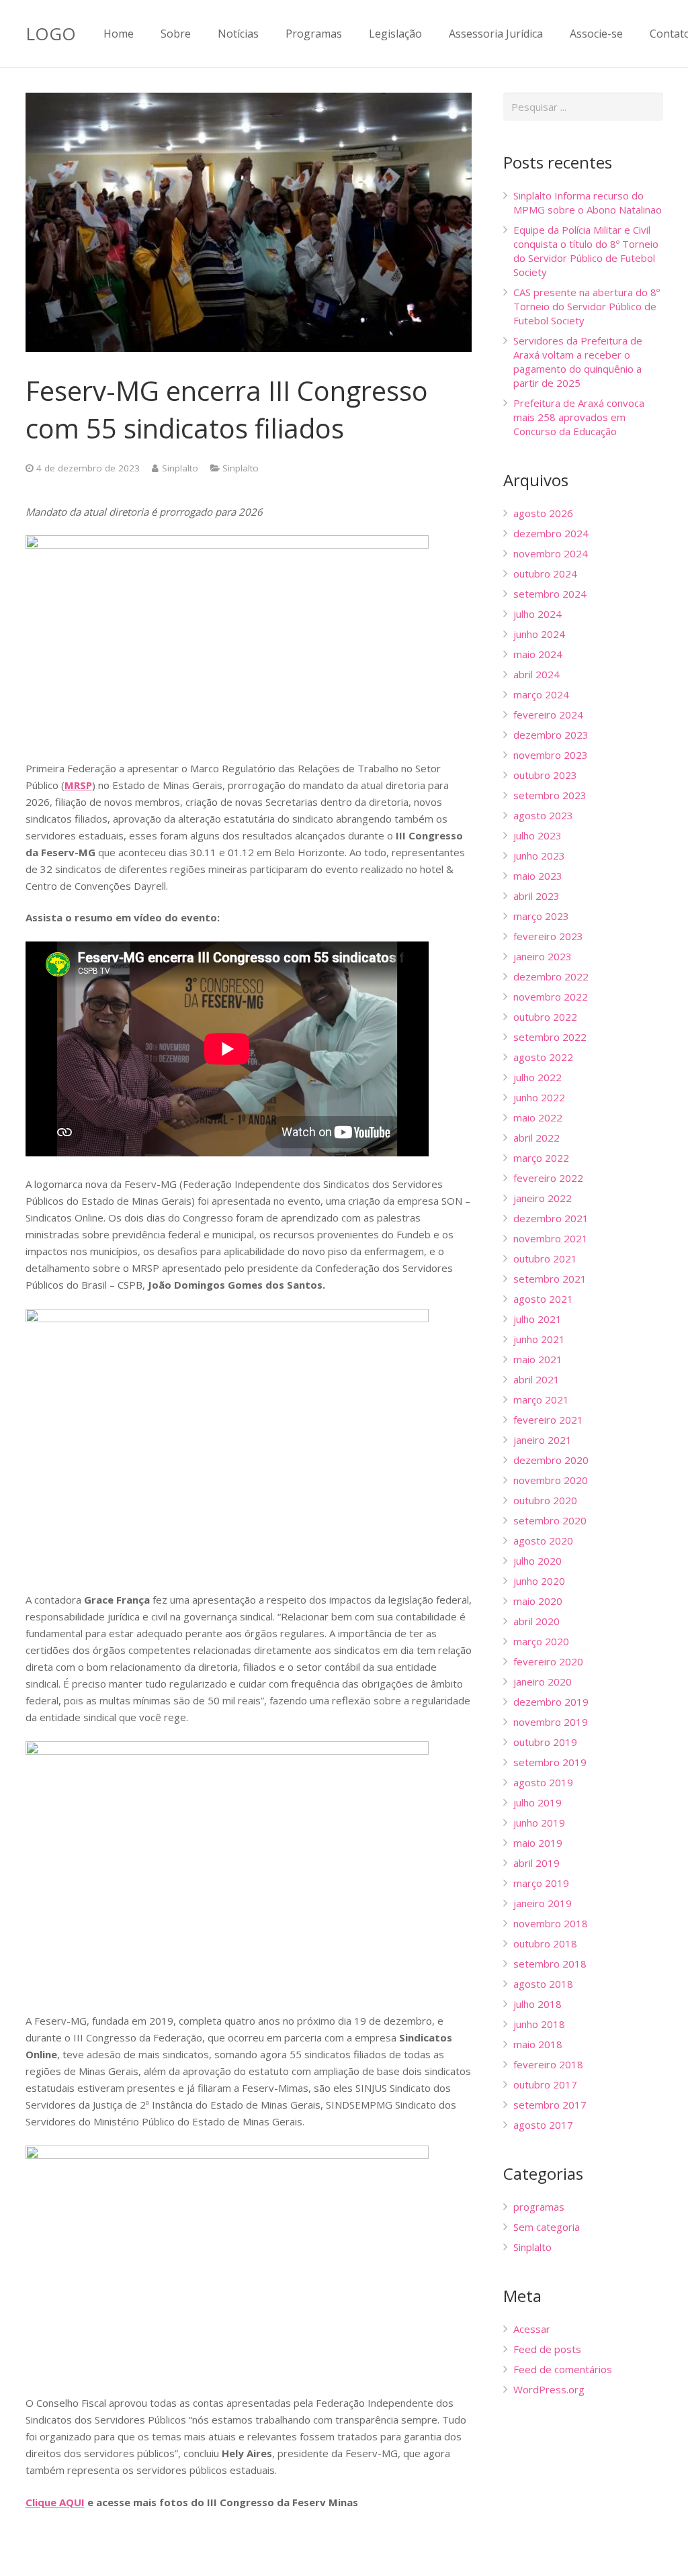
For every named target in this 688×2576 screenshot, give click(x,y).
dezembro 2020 (551, 1460)
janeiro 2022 (543, 1198)
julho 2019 (537, 1802)
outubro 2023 (545, 775)
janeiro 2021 (543, 1440)
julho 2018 (537, 2004)
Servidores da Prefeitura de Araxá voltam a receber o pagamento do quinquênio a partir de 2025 (578, 362)
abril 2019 (536, 1863)
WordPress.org (549, 2389)
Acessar (532, 2329)
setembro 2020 (550, 1520)
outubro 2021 (545, 1258)
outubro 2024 (545, 573)
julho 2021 (537, 1319)
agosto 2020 (543, 1540)
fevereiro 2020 (548, 1661)
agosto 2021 (543, 1299)
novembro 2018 (551, 1923)
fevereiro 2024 (548, 715)
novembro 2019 (551, 1722)
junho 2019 (539, 1823)
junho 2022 (539, 1097)
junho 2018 (539, 2024)
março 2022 (541, 1158)
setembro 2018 (550, 1964)
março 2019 (541, 1883)
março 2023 (541, 916)
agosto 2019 (543, 1782)
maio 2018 (538, 2044)
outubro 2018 (545, 1943)
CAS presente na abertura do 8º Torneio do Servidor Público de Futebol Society (587, 306)
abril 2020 (536, 1621)
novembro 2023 (551, 755)
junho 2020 (539, 1581)
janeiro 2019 (543, 1903)
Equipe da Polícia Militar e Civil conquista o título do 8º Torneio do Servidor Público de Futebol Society (586, 251)
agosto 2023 (543, 815)
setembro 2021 (550, 1279)
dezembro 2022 (551, 976)
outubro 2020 (545, 1500)
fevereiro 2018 (548, 2064)
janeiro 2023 (543, 956)
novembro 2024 (551, 553)
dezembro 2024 (551, 533)
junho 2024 (539, 634)
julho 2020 (537, 1561)
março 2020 (541, 1641)
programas (539, 2207)
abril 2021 (536, 1379)
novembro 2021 (551, 1238)
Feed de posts (547, 2349)
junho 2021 (539, 1339)
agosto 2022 (543, 1057)
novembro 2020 (551, 1480)
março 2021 (541, 1399)
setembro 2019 (550, 1762)
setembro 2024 (550, 594)
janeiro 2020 (543, 1682)
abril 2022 (536, 1138)
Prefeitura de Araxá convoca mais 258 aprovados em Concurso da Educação (579, 417)
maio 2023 (538, 876)
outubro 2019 (545, 1742)
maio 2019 (538, 1843)
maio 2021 (538, 1359)
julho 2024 (537, 614)
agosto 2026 (543, 513)
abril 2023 (536, 896)
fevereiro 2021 (548, 1420)
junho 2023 (539, 856)
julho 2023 (537, 835)
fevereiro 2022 (548, 1178)
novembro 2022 (551, 997)
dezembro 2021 (551, 1218)
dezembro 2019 (551, 1702)
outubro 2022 (545, 1017)
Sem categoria (547, 2227)
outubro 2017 (545, 2084)
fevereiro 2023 (548, 936)
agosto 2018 (543, 1984)
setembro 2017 (550, 2105)
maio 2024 (538, 654)
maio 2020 (538, 1601)
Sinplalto (180, 468)
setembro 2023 (550, 795)
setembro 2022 (550, 1037)
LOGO (51, 34)
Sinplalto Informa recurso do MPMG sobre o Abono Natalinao (588, 202)
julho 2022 (537, 1077)
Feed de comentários (563, 2369)
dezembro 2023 (551, 735)
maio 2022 (538, 1117)
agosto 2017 (543, 2125)
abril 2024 (536, 674)
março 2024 (541, 694)
